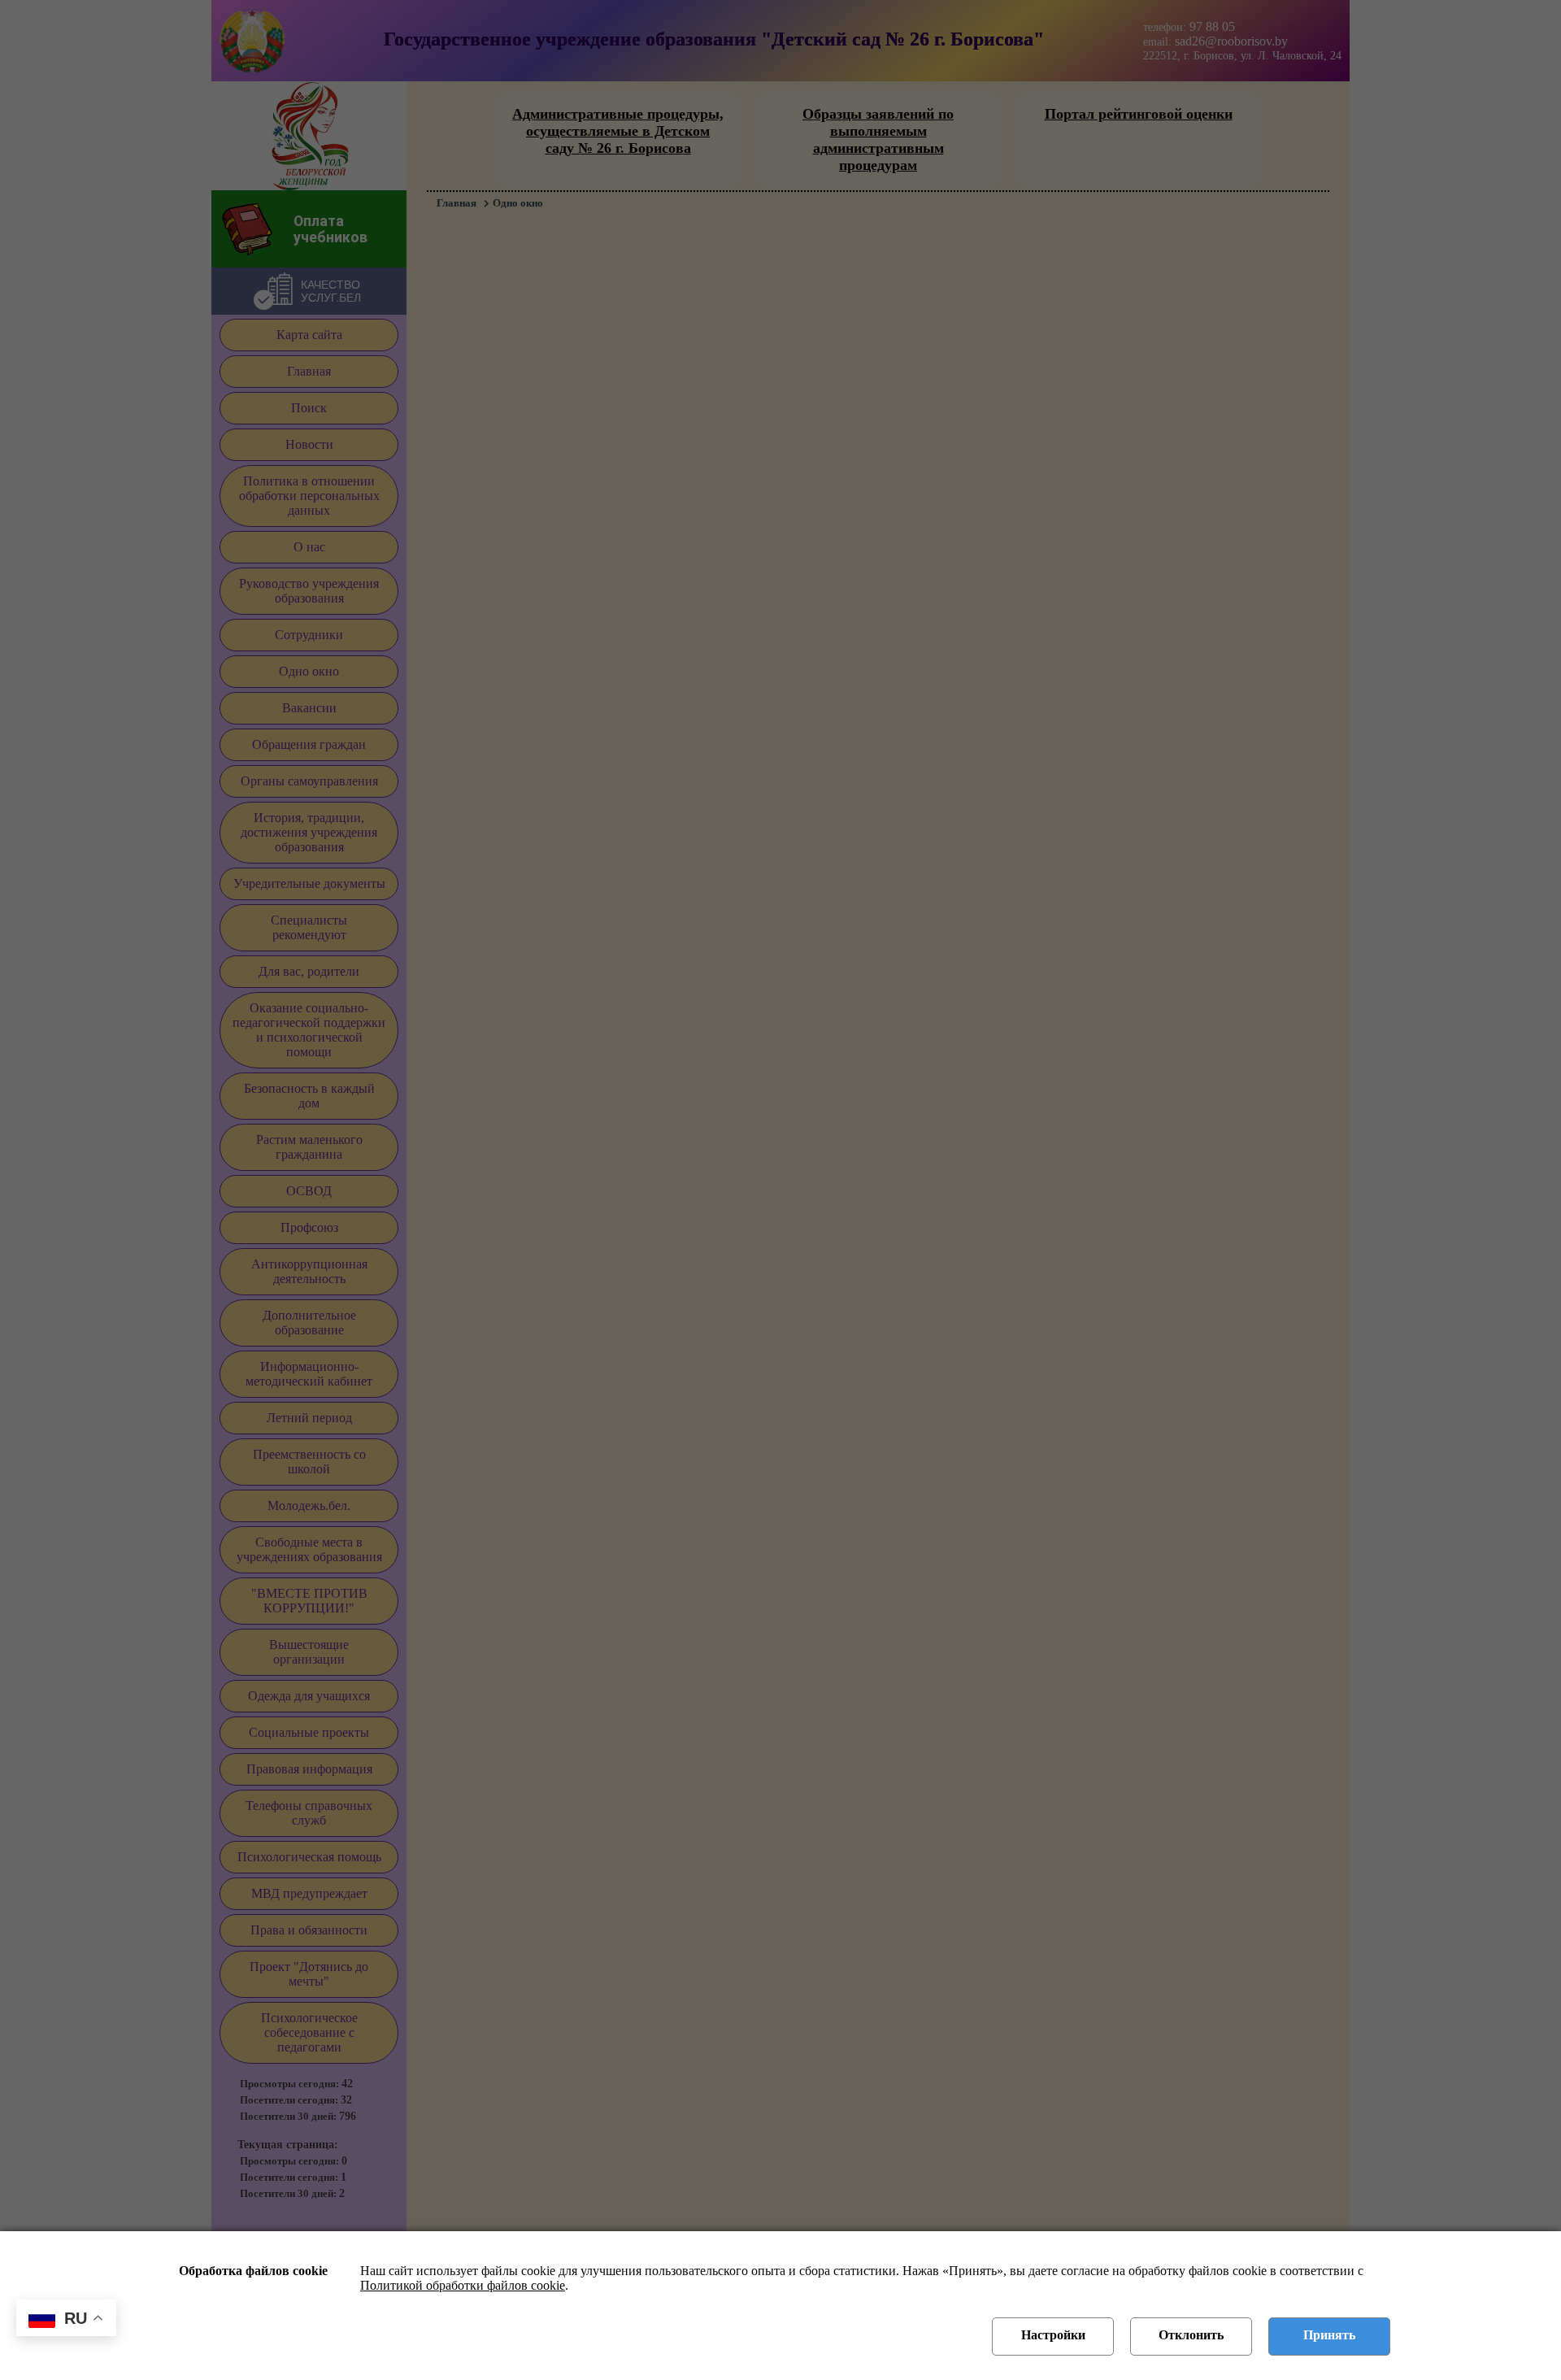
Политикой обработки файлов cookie (463, 2285)
